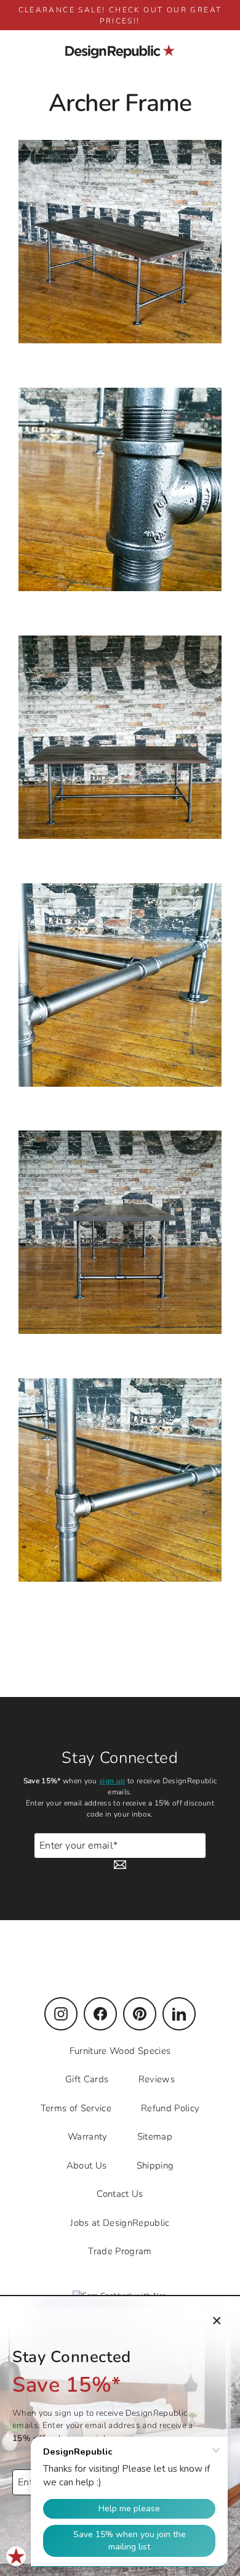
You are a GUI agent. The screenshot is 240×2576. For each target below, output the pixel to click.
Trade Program (120, 2251)
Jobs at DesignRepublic (120, 2223)
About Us (87, 2165)
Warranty (88, 2136)
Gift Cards (87, 2079)
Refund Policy (170, 2108)
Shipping (155, 2165)
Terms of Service (76, 2108)
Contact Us (120, 2194)
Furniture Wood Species (120, 2051)
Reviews (157, 2079)
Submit (192, 1851)
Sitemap (155, 2136)
